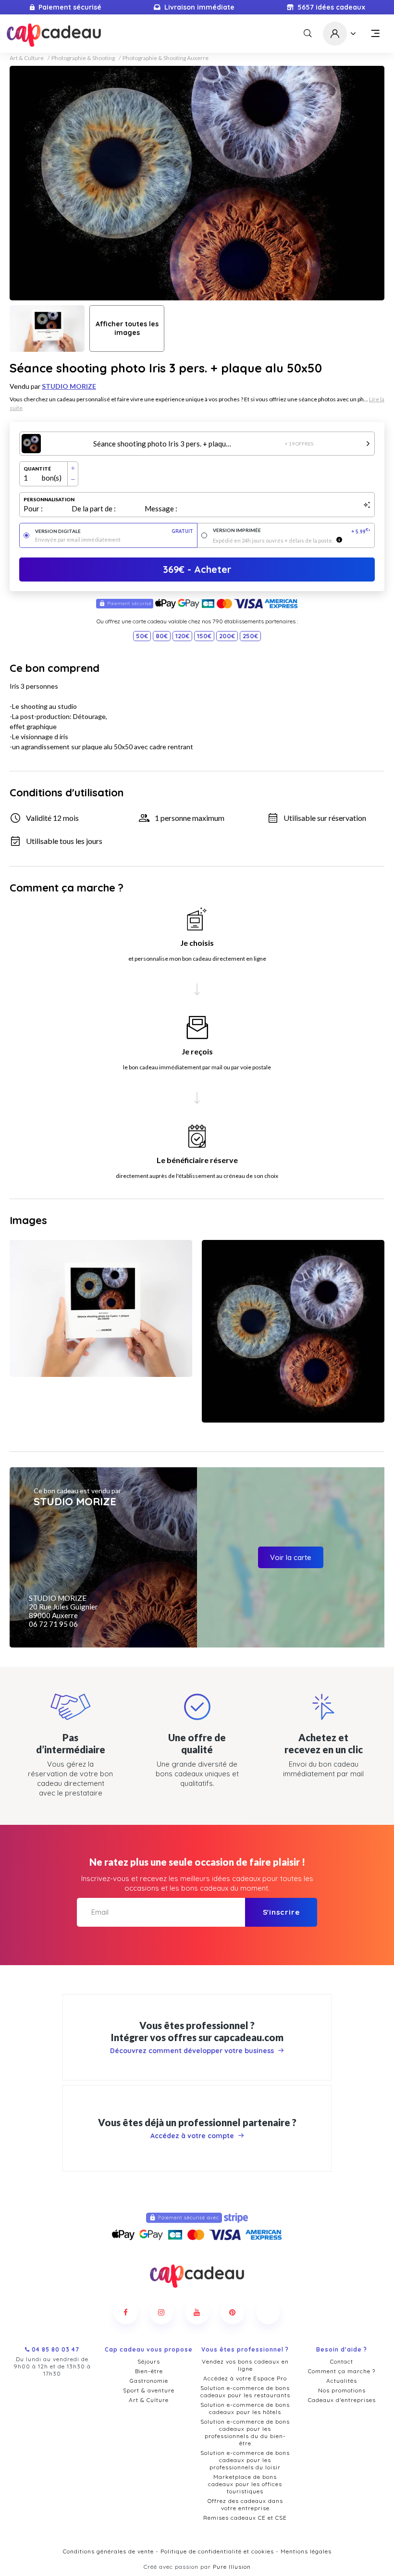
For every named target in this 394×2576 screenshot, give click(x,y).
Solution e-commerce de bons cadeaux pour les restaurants (245, 2391)
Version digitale (114, 531)
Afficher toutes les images (127, 328)
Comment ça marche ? (342, 2371)
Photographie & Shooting (83, 58)
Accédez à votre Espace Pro (245, 2378)
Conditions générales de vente (108, 2551)
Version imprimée (292, 531)
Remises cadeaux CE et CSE (245, 2518)
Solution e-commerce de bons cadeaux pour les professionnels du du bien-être (245, 2432)
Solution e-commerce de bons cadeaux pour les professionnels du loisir (245, 2460)
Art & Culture (27, 58)
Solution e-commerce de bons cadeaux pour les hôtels (245, 2408)
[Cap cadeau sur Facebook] (126, 2312)
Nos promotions (342, 2390)
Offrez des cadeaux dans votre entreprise (245, 2504)
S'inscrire (281, 1912)
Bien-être (149, 2371)
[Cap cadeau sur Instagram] (161, 2312)
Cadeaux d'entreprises (342, 2400)
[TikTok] (268, 2312)
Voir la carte (291, 1557)
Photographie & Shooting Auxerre (166, 58)
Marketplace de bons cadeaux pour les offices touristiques (245, 2484)
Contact (342, 2361)
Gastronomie (149, 2381)
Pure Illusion (232, 2567)
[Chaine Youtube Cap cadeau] (197, 2312)
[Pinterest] (233, 2312)
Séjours (149, 2361)
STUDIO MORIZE (69, 386)
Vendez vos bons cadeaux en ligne (245, 2365)
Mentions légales (306, 2551)
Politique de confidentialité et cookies (217, 2551)
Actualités (342, 2381)
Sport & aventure (149, 2390)
